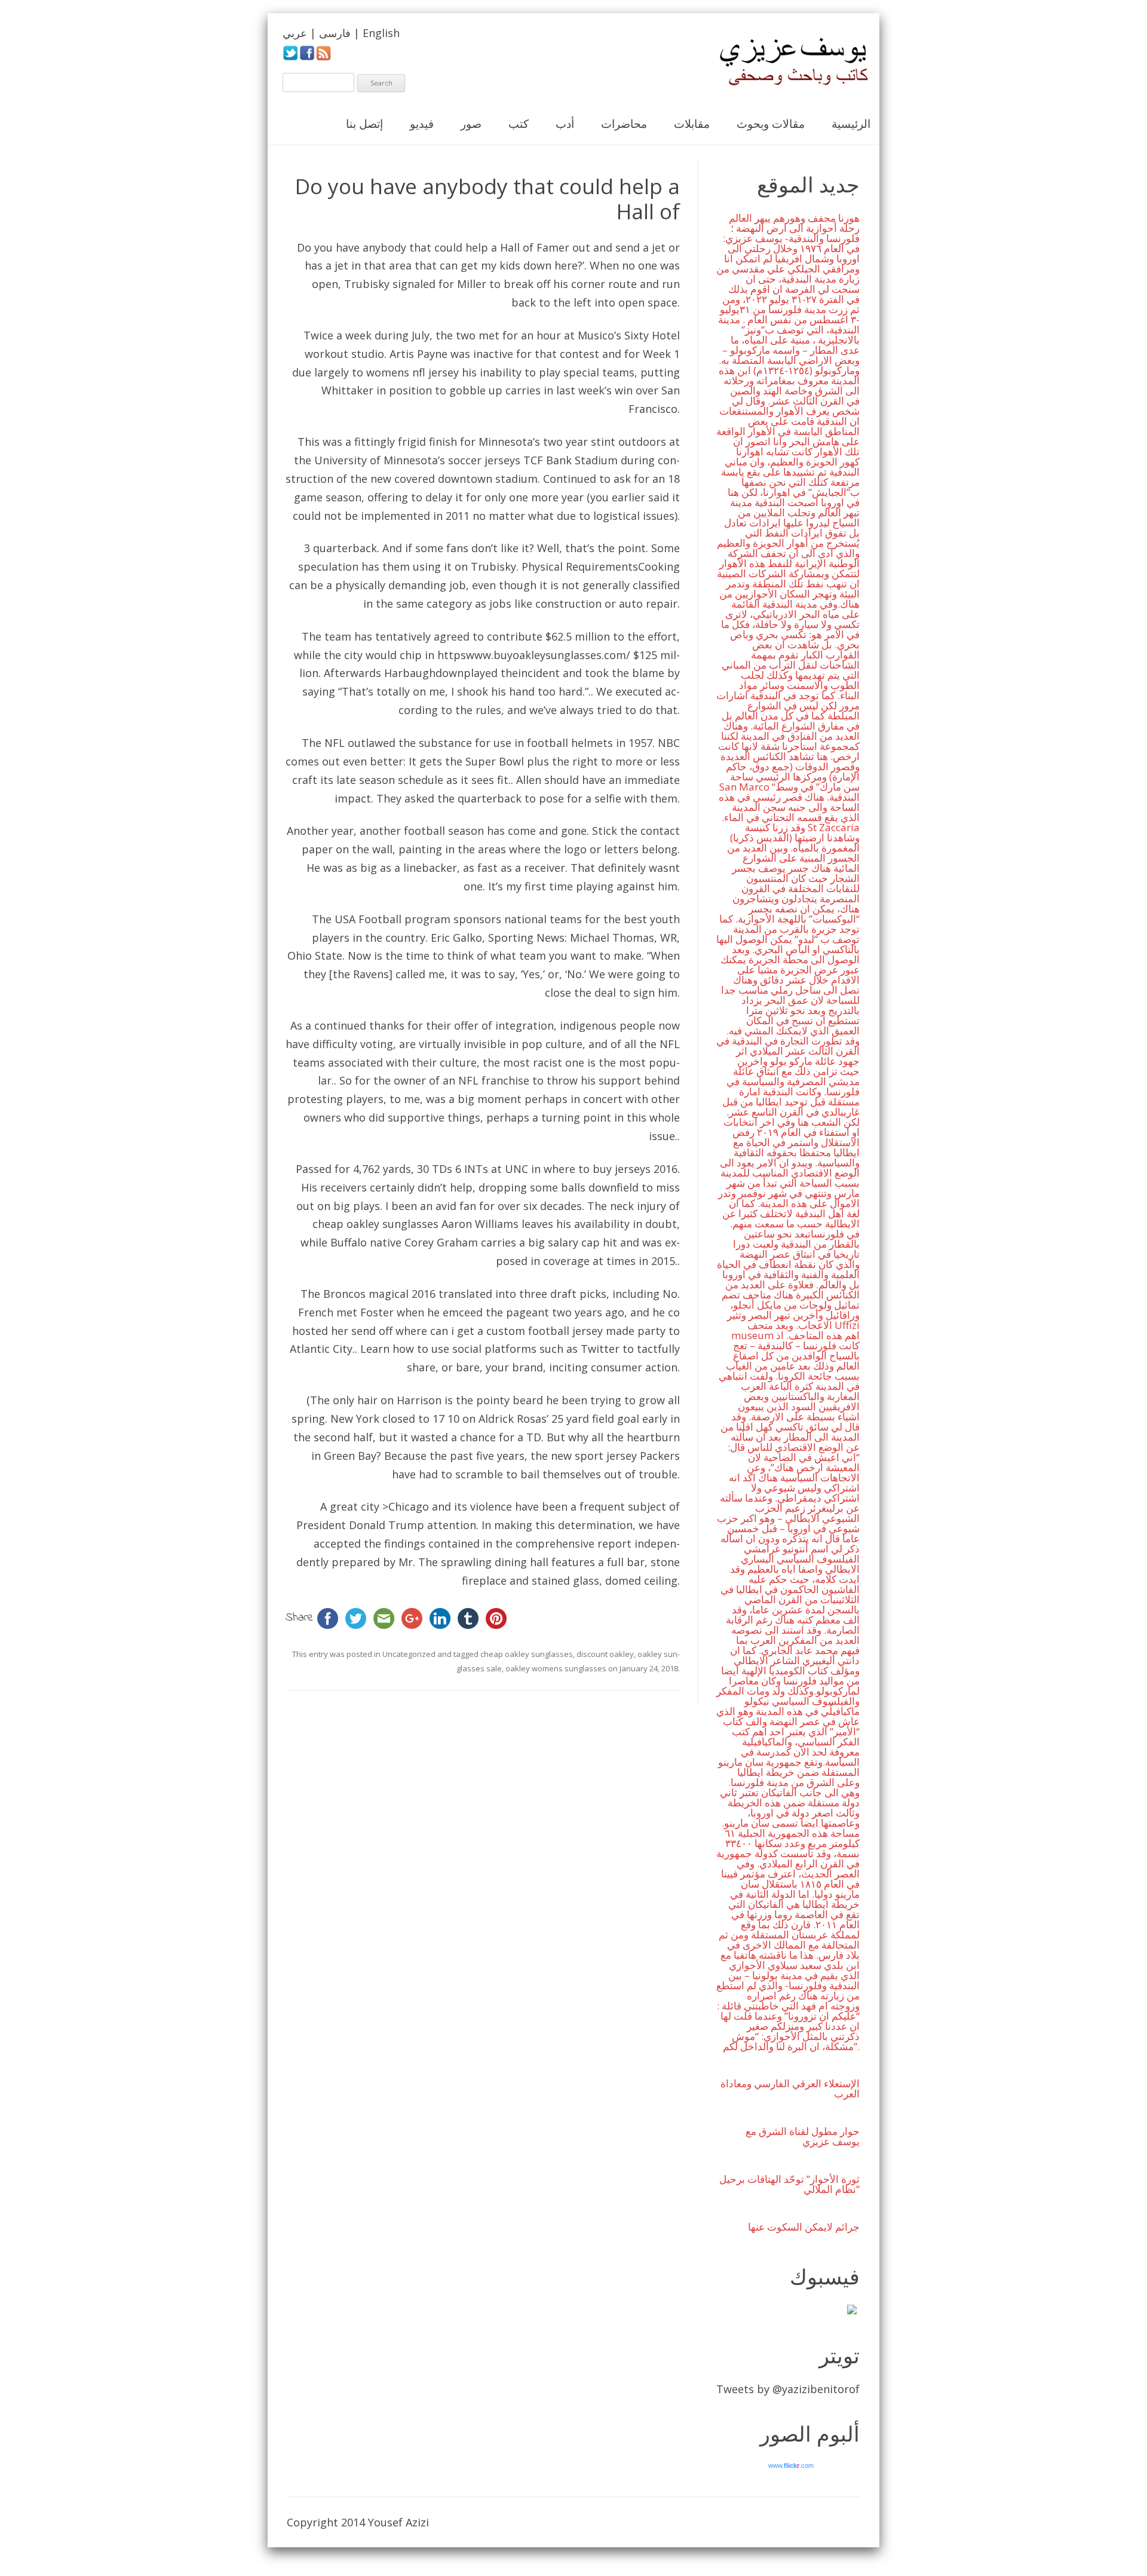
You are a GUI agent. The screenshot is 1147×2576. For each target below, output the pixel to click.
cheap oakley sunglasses (375, 1224)
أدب (565, 124)
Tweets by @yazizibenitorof (788, 2389)
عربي (295, 33)
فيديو (422, 124)
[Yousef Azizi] (786, 62)
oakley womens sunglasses (556, 1668)
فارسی (335, 33)
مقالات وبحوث (771, 124)
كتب (519, 124)
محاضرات (624, 124)
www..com (791, 2465)
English (381, 33)
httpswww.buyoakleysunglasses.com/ (534, 655)
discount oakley (605, 1654)
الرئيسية (851, 124)
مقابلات (692, 124)
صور (471, 124)
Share (300, 1618)
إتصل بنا (364, 124)
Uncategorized (409, 1654)
